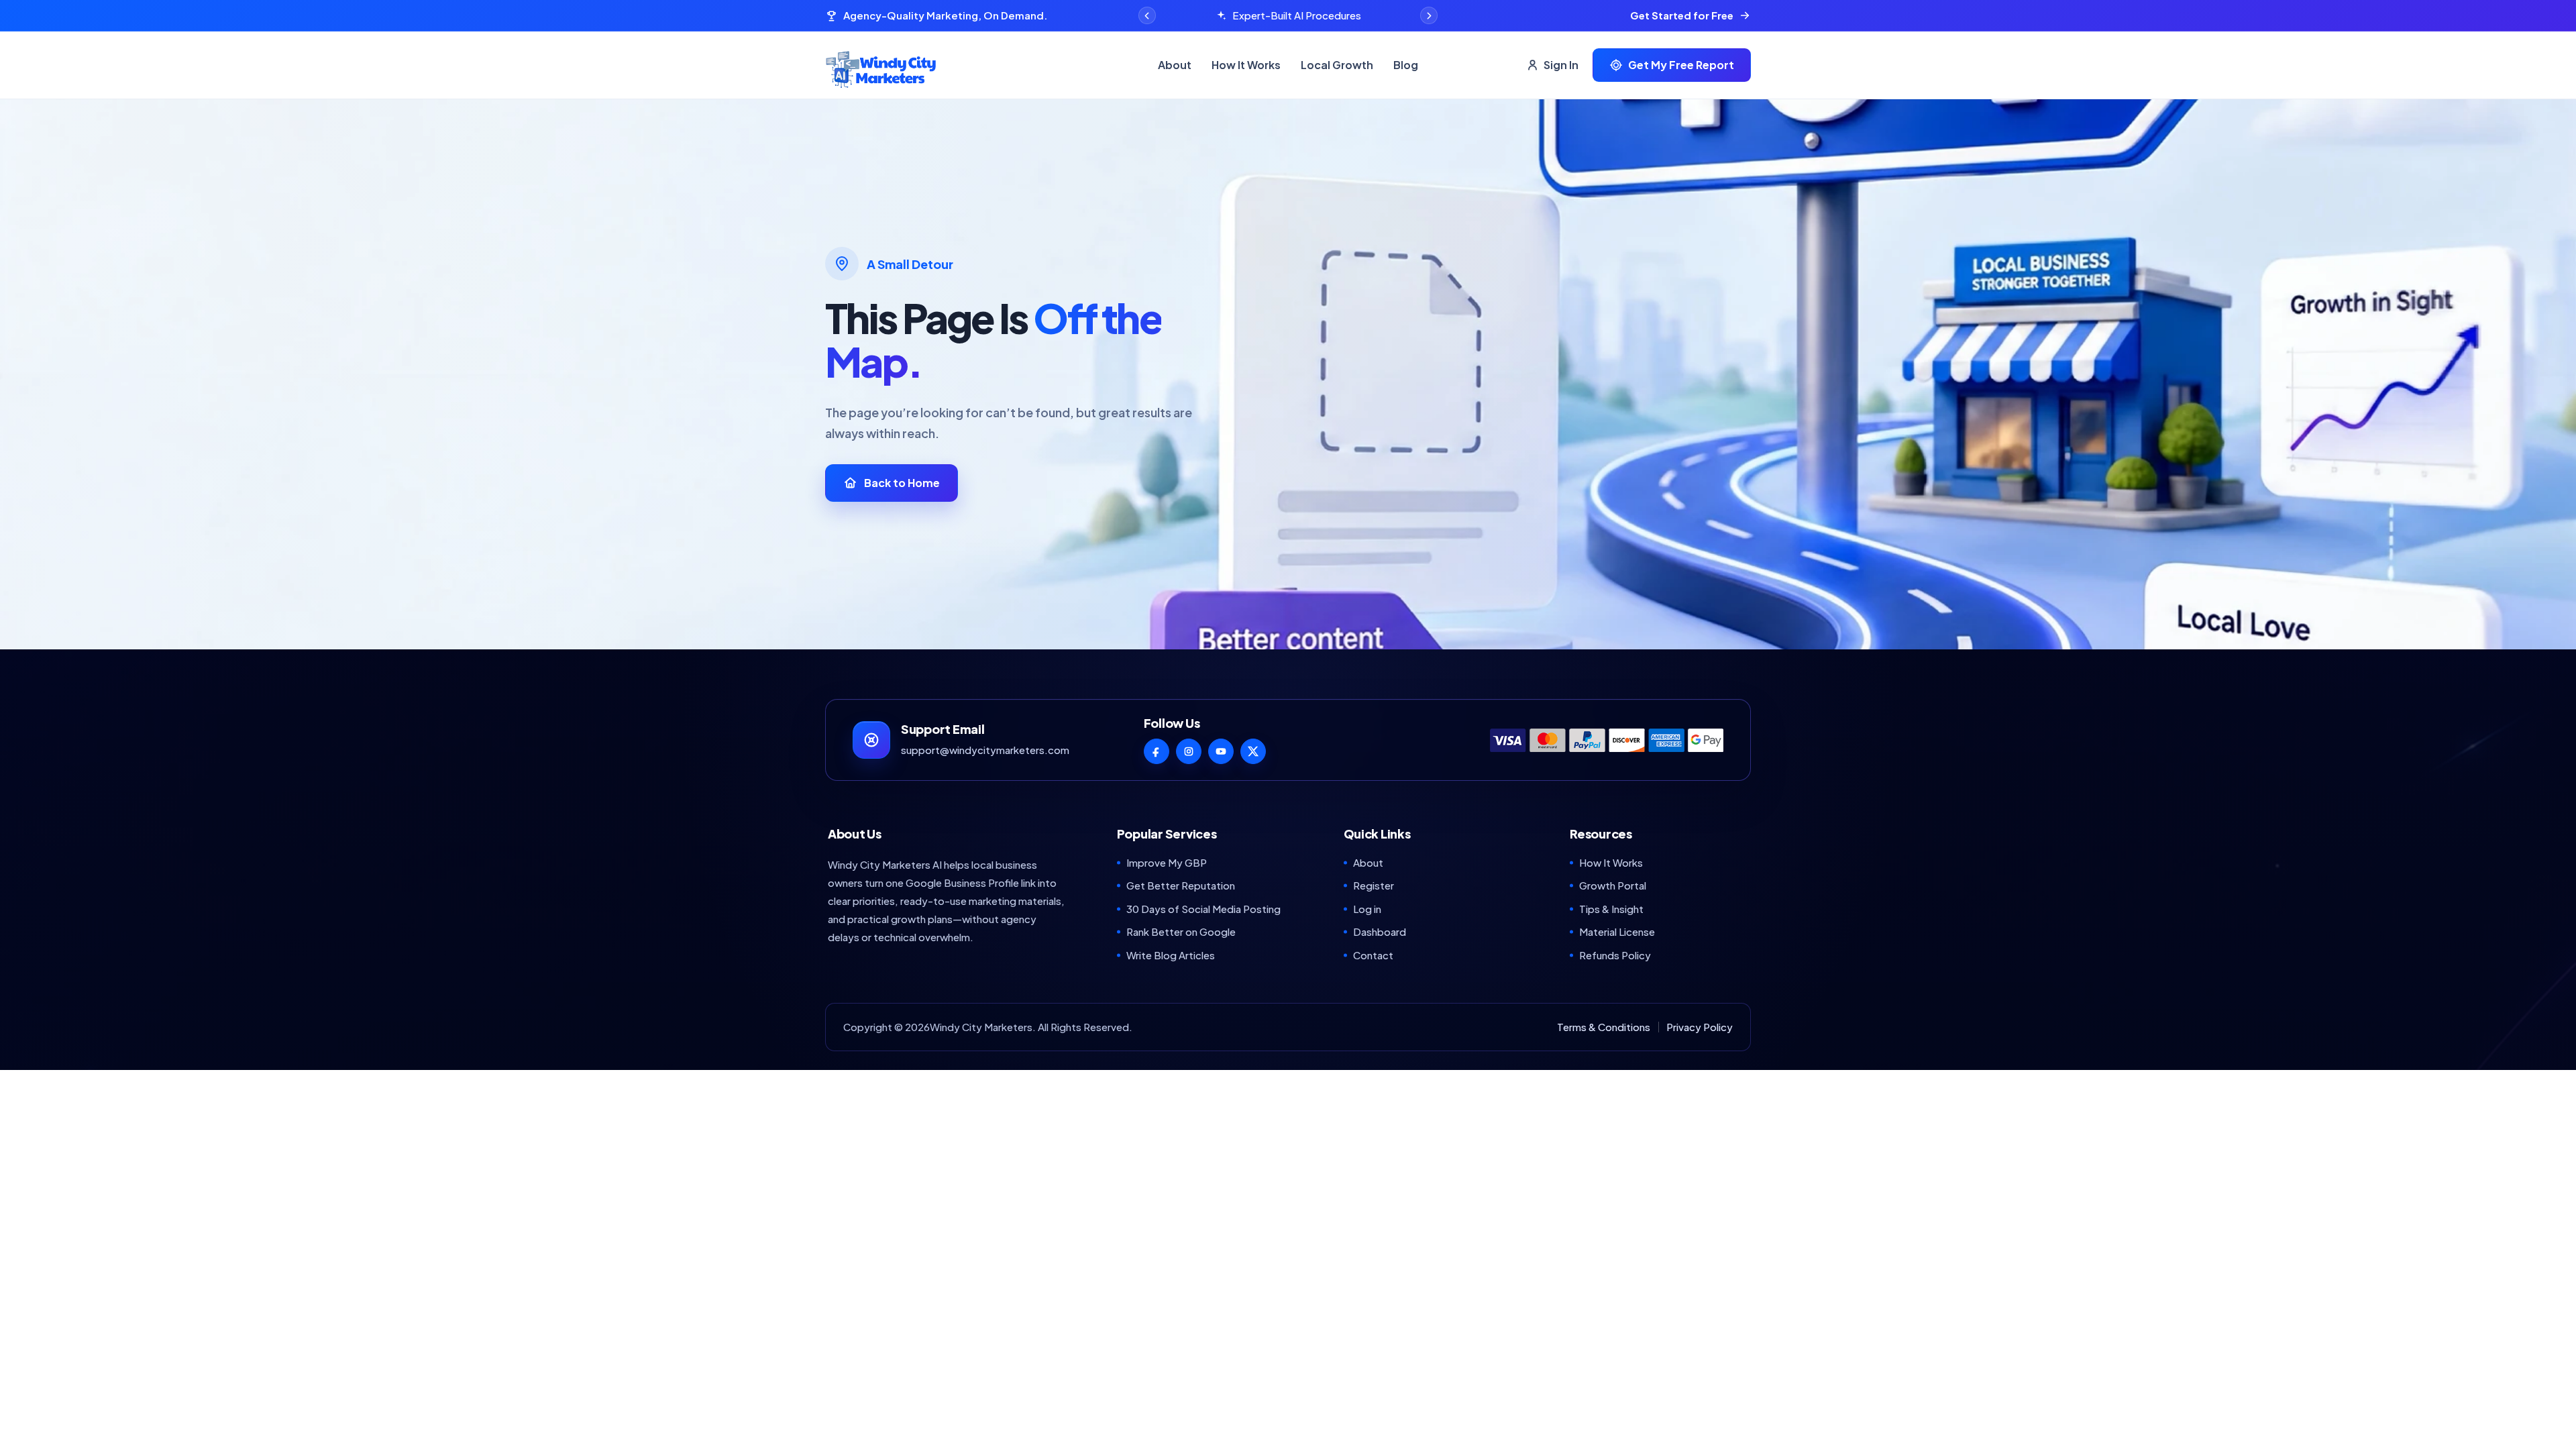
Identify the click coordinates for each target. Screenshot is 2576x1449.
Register (1374, 885)
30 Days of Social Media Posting (1203, 909)
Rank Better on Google (1181, 931)
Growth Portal (1613, 885)
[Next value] (1429, 15)
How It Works (1246, 65)
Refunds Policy (1615, 955)
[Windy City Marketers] (982, 65)
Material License (1617, 931)
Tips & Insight (1611, 909)
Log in (1367, 909)
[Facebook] (1157, 751)
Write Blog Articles (1171, 955)
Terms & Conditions (1604, 1027)
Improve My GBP (1167, 862)
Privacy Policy (1700, 1027)
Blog (1406, 65)
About (1175, 65)
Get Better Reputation (1181, 885)
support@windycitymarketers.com (985, 750)
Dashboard (1380, 931)
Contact (1373, 955)
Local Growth (1337, 65)
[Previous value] (1147, 15)
